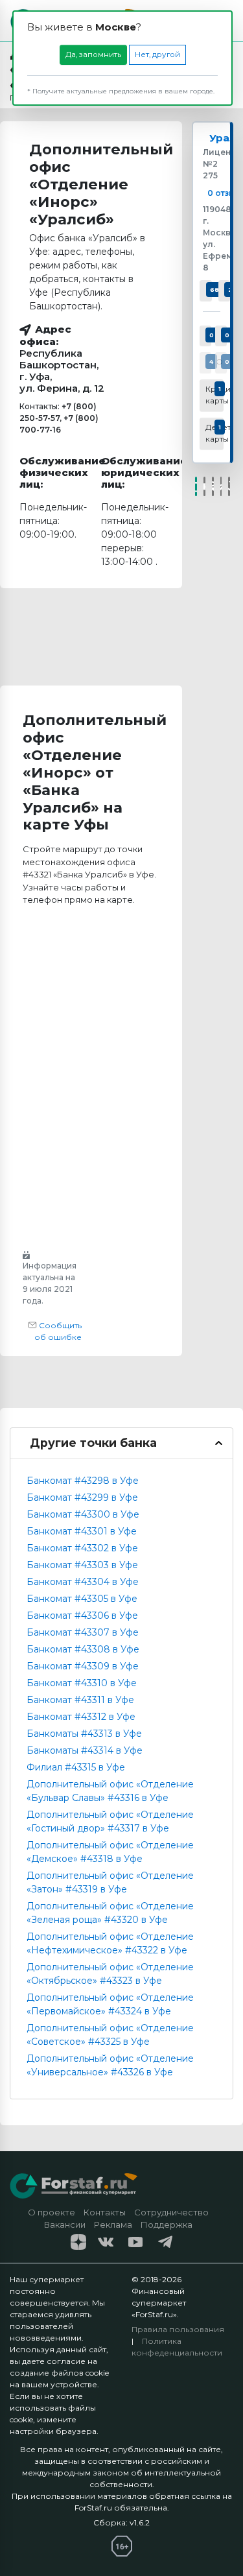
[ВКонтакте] (204, 486)
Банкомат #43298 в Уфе (83, 1481)
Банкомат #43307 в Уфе (83, 1632)
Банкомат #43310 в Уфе (82, 1683)
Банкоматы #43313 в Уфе (84, 1734)
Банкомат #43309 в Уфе (83, 1666)
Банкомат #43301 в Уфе (82, 1531)
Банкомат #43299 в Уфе (82, 1497)
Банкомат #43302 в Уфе (82, 1548)
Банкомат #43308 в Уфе (83, 1649)
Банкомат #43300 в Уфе (83, 1514)
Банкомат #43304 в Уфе (83, 1582)
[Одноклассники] (213, 486)
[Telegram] (221, 486)
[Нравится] (196, 486)
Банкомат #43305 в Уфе (82, 1599)
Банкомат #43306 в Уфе (82, 1616)
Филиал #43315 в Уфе (76, 1767)
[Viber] (229, 486)
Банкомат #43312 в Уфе (81, 1717)
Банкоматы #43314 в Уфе (85, 1750)
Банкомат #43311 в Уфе (80, 1700)
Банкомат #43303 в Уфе (82, 1565)
